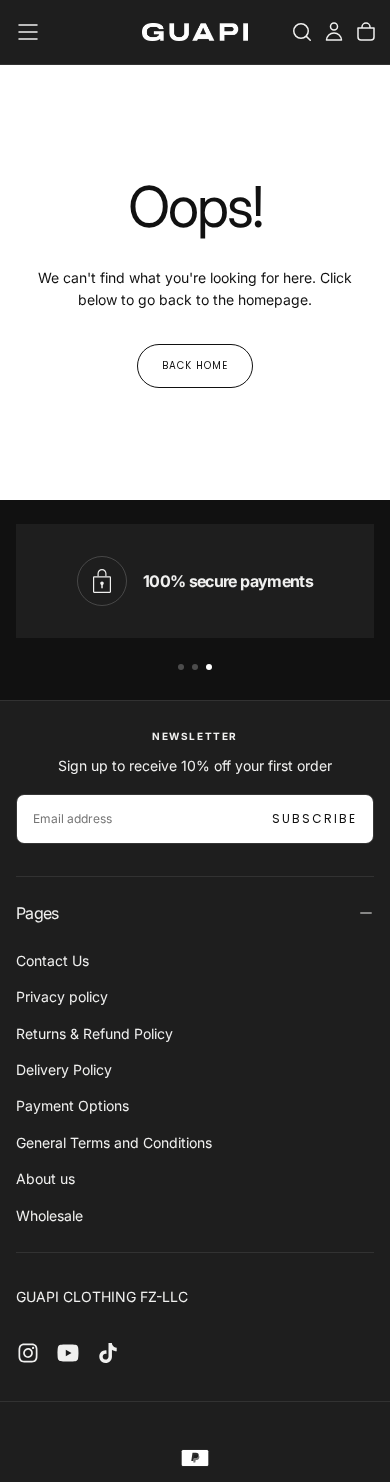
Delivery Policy (64, 1069)
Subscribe (314, 818)
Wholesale (49, 1215)
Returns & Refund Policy (94, 1033)
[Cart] (366, 32)
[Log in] (334, 32)
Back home (195, 365)
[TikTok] (108, 1353)
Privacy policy (62, 996)
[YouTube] (68, 1353)
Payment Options (72, 1105)
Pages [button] (37, 913)
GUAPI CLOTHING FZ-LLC (102, 1296)
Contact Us (52, 960)
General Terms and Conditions (114, 1142)
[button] (28, 32)
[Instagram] (28, 1353)
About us (45, 1178)
